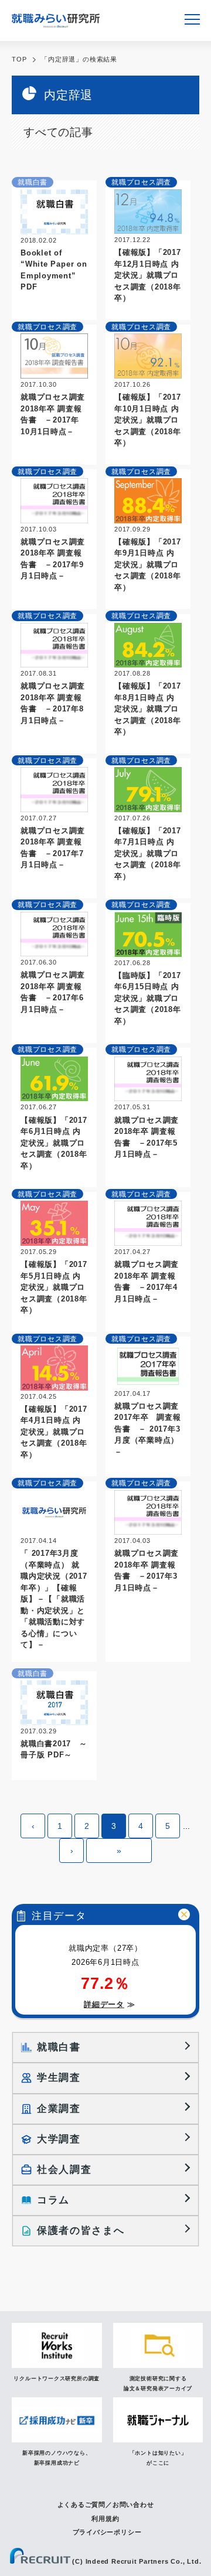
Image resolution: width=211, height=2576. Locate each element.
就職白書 (33, 182)
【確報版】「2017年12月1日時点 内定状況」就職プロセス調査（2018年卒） (148, 275)
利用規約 (105, 2519)
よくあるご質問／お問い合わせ (106, 2505)
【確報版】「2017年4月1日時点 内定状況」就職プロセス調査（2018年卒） (54, 1432)
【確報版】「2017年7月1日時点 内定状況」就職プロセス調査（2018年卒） (148, 853)
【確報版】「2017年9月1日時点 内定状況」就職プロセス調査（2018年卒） (148, 565)
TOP (19, 59)
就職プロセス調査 (141, 182)
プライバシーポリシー (107, 2532)
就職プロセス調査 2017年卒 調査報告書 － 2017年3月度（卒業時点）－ (151, 1429)
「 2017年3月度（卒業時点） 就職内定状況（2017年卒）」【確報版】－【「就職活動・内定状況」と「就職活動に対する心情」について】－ (54, 1599)
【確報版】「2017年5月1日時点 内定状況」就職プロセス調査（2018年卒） (54, 1287)
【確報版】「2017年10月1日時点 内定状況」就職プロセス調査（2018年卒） (148, 420)
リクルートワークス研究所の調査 (57, 2379)
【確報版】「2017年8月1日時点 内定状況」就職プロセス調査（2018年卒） (148, 709)
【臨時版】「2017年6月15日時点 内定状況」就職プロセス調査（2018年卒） (148, 998)
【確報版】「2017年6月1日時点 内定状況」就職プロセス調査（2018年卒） (54, 1143)
